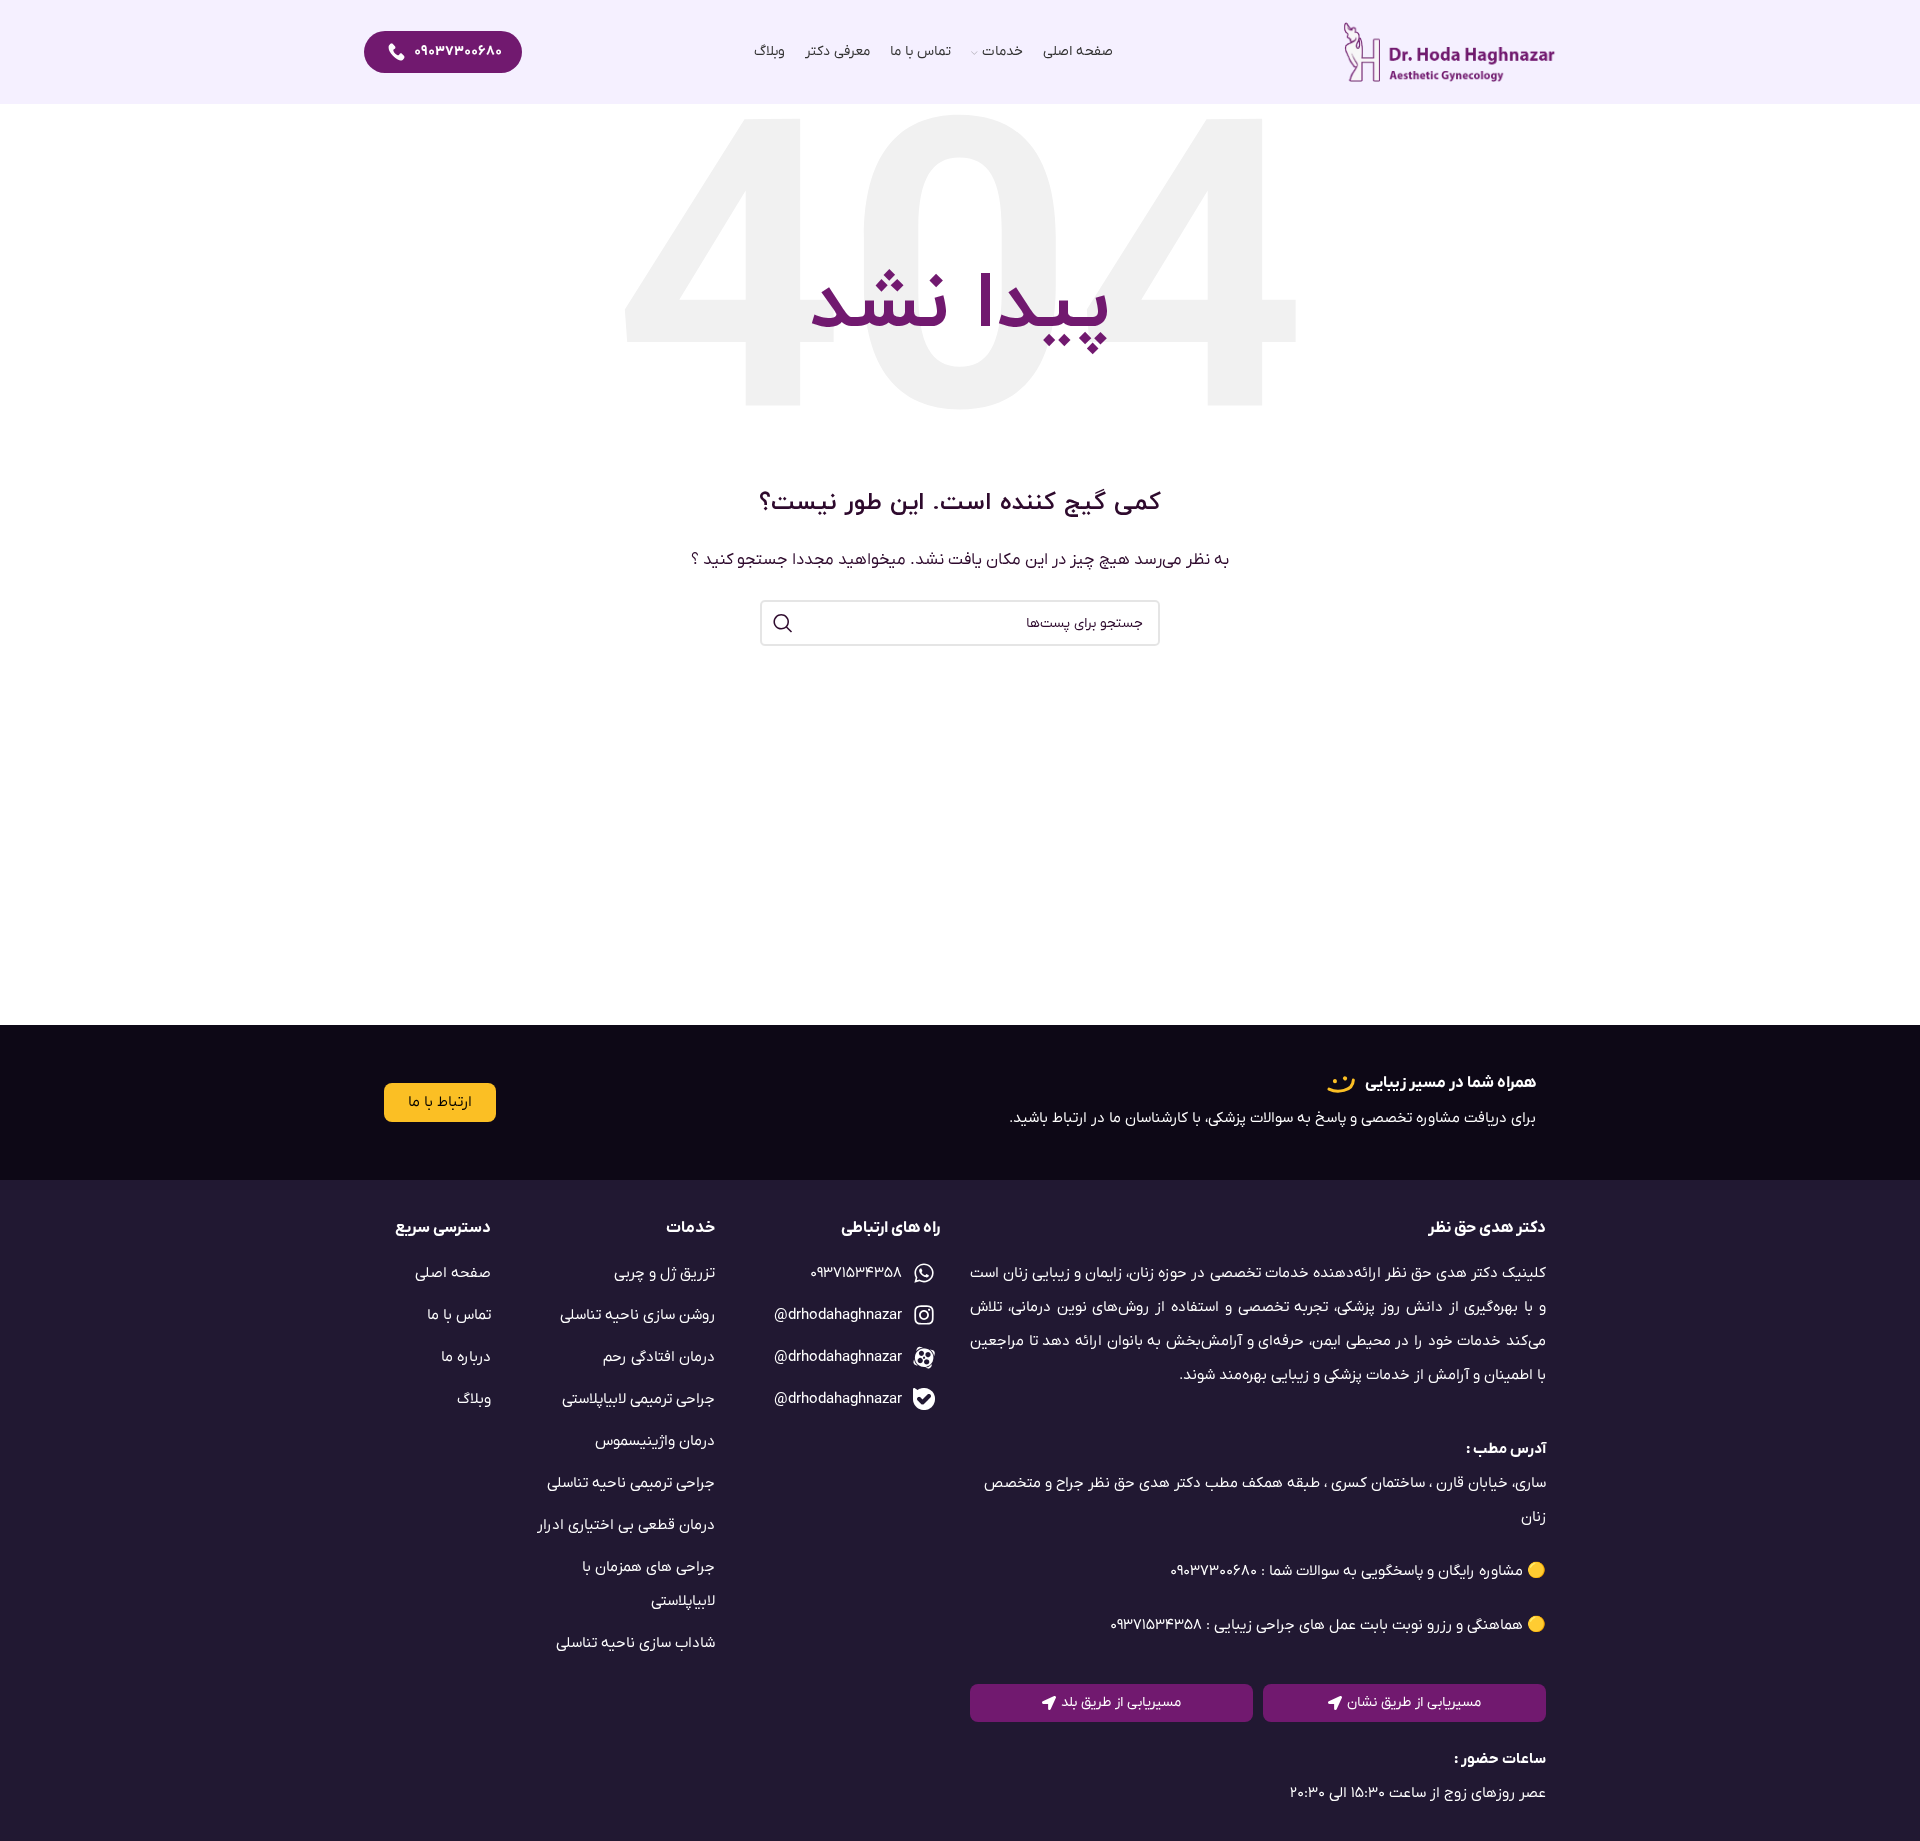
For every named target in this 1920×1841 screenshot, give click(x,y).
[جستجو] (783, 623)
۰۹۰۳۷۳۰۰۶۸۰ (458, 51)
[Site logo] (1450, 51)
